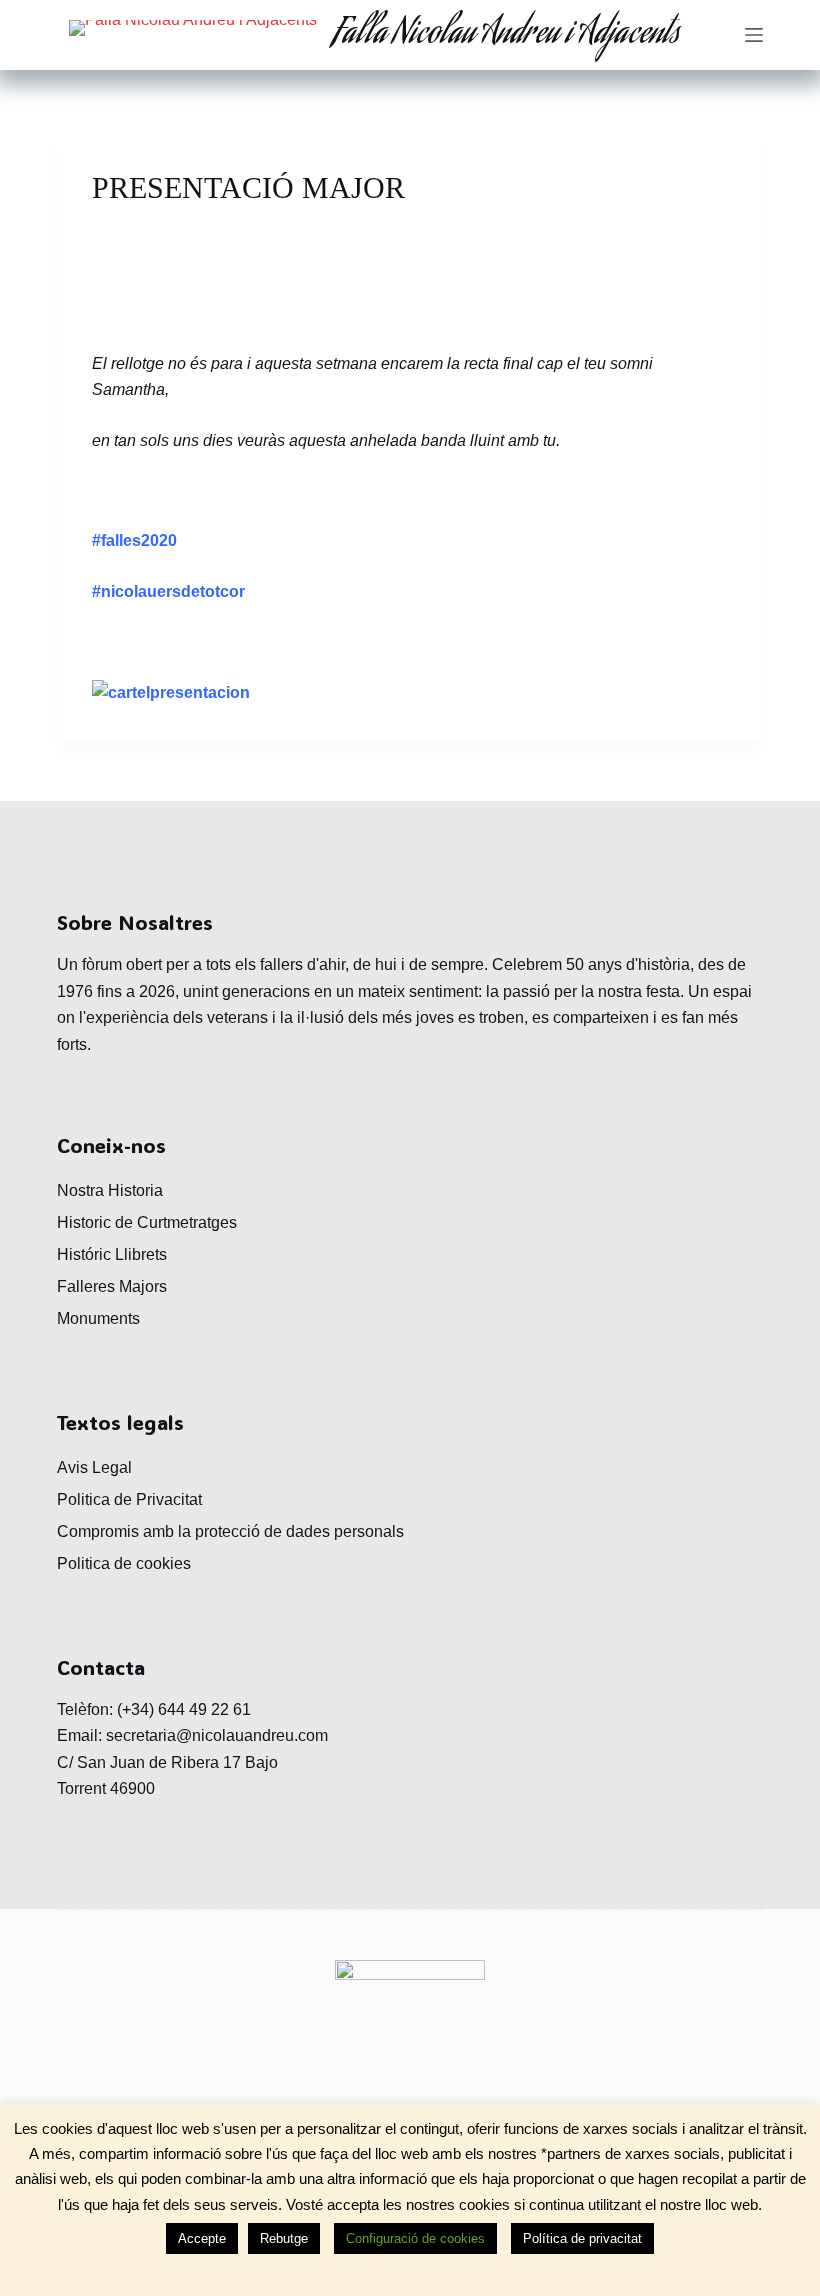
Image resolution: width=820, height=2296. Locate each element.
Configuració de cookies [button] (415, 2238)
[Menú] (754, 35)
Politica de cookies (124, 1563)
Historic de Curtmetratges (147, 1222)
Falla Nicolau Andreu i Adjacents (506, 35)
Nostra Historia (110, 1190)
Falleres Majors (112, 1286)
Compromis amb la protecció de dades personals (230, 1531)
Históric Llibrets (112, 1254)
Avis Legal (94, 1467)
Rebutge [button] (284, 2238)
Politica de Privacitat (129, 1499)
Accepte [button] (202, 2238)
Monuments (98, 1318)
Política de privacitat (582, 2238)
